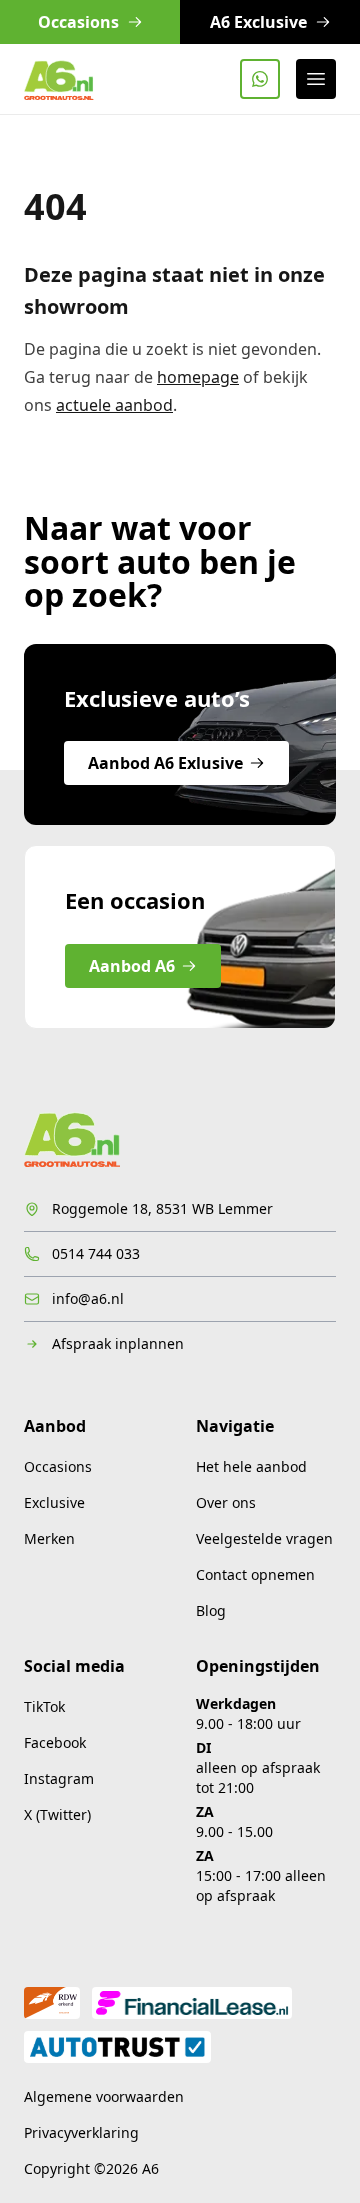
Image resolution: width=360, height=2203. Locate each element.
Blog (211, 1610)
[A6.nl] (59, 79)
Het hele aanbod (251, 1466)
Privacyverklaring (81, 2132)
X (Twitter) (57, 1814)
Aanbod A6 (132, 966)
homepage (198, 377)
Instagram (59, 1778)
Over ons (226, 1502)
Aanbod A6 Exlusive (165, 763)
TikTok (44, 1706)
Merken (49, 1538)
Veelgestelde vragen (264, 1538)
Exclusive (54, 1502)
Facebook (55, 1742)
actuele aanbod (114, 405)
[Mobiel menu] (316, 79)
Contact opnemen (255, 1574)
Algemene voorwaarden (104, 2096)
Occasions (58, 1466)
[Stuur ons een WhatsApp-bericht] (260, 79)
